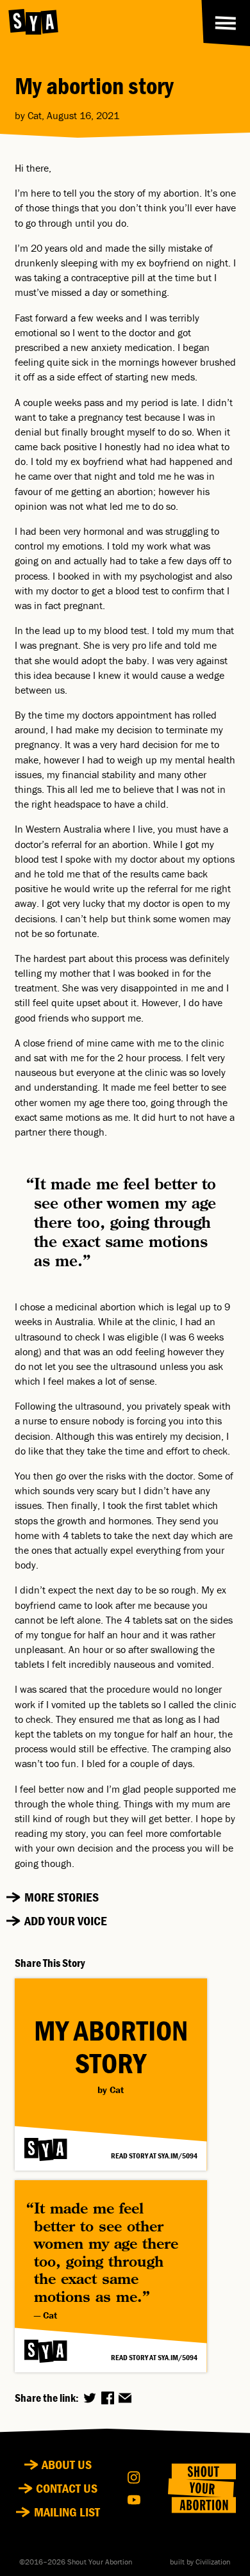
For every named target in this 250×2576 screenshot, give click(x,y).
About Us (67, 2465)
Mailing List (67, 2512)
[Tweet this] (90, 2398)
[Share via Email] (125, 2398)
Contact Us (67, 2488)
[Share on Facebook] (108, 2398)
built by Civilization (200, 2562)
